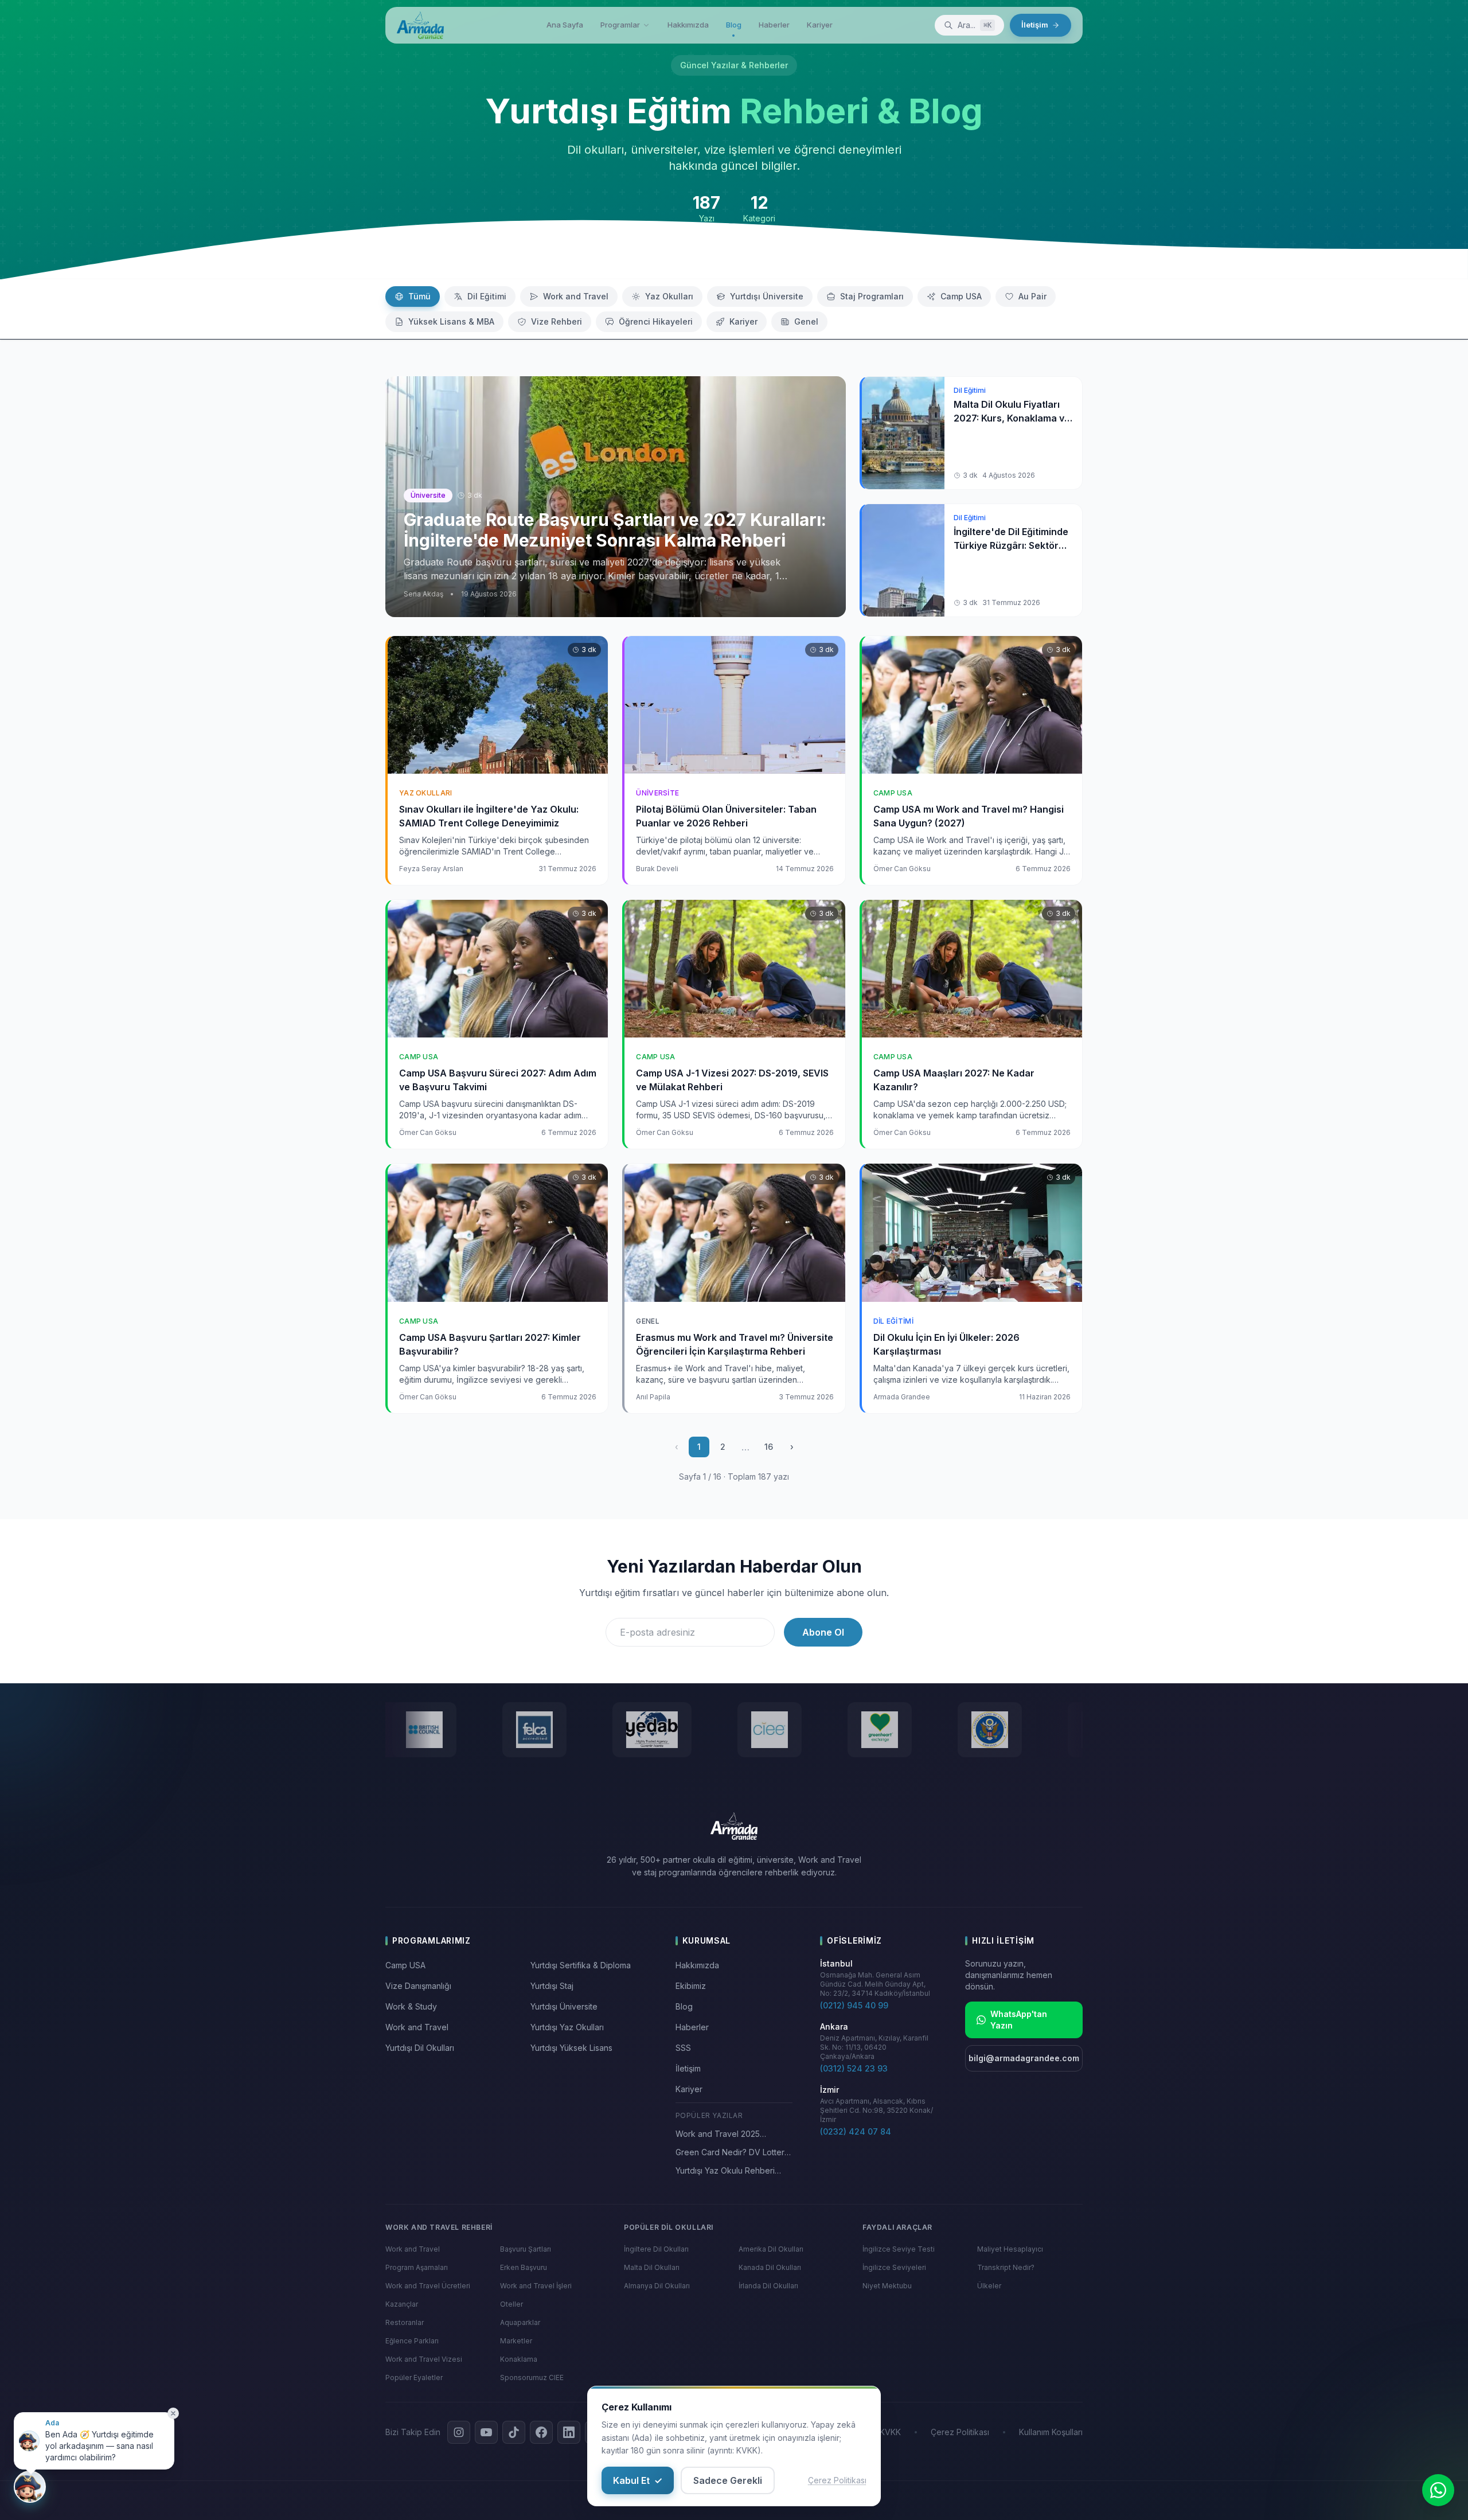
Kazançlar (402, 2304)
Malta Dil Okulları (652, 2267)
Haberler (774, 25)
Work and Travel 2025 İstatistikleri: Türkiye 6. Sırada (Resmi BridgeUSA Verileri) (730, 2134)
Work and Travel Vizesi (424, 2359)
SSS (683, 2048)
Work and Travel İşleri (536, 2286)
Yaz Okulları (669, 296)
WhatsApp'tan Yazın (1019, 2020)
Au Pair (1032, 296)
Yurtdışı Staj (552, 1986)
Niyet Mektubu (887, 2286)
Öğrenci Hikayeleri (656, 321)
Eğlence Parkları (412, 2341)
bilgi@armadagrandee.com (1024, 2058)
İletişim (1035, 25)
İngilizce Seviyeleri (894, 2267)
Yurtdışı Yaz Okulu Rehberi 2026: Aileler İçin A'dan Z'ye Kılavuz (729, 2171)
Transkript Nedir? (1006, 2267)
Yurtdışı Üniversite (767, 296)
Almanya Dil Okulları (657, 2286)
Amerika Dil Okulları (771, 2249)
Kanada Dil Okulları (770, 2267)
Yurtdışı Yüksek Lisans (571, 2048)
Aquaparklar (520, 2322)
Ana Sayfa (565, 25)
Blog (734, 25)
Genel (806, 321)
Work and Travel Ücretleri (428, 2286)
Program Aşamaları (417, 2267)
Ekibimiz (691, 1986)
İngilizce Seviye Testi (899, 2249)
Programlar (620, 25)
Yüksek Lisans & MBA (451, 321)
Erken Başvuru (524, 2267)
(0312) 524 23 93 (854, 2068)
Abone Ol (823, 1632)
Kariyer (820, 25)
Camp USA (961, 296)
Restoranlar (405, 2322)
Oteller (512, 2304)
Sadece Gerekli (728, 2480)
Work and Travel (576, 296)
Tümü (419, 296)
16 (769, 1447)
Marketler (516, 2341)
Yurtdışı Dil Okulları (420, 2048)
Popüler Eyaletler (414, 2377)
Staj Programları (872, 296)
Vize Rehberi (557, 321)
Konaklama (519, 2359)
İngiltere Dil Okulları (656, 2249)
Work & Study (411, 2006)
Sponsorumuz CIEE (532, 2377)
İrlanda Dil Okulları (768, 2286)
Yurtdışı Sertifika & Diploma (581, 1965)
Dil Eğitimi (487, 296)
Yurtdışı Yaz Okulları (567, 2027)
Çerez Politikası (837, 2480)
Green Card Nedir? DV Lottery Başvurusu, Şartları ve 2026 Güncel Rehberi (732, 2153)
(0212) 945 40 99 (854, 2005)
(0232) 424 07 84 (856, 2131)
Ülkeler (989, 2286)
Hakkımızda (688, 25)
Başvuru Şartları (526, 2249)
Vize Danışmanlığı (418, 1986)
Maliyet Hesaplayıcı (1010, 2249)
